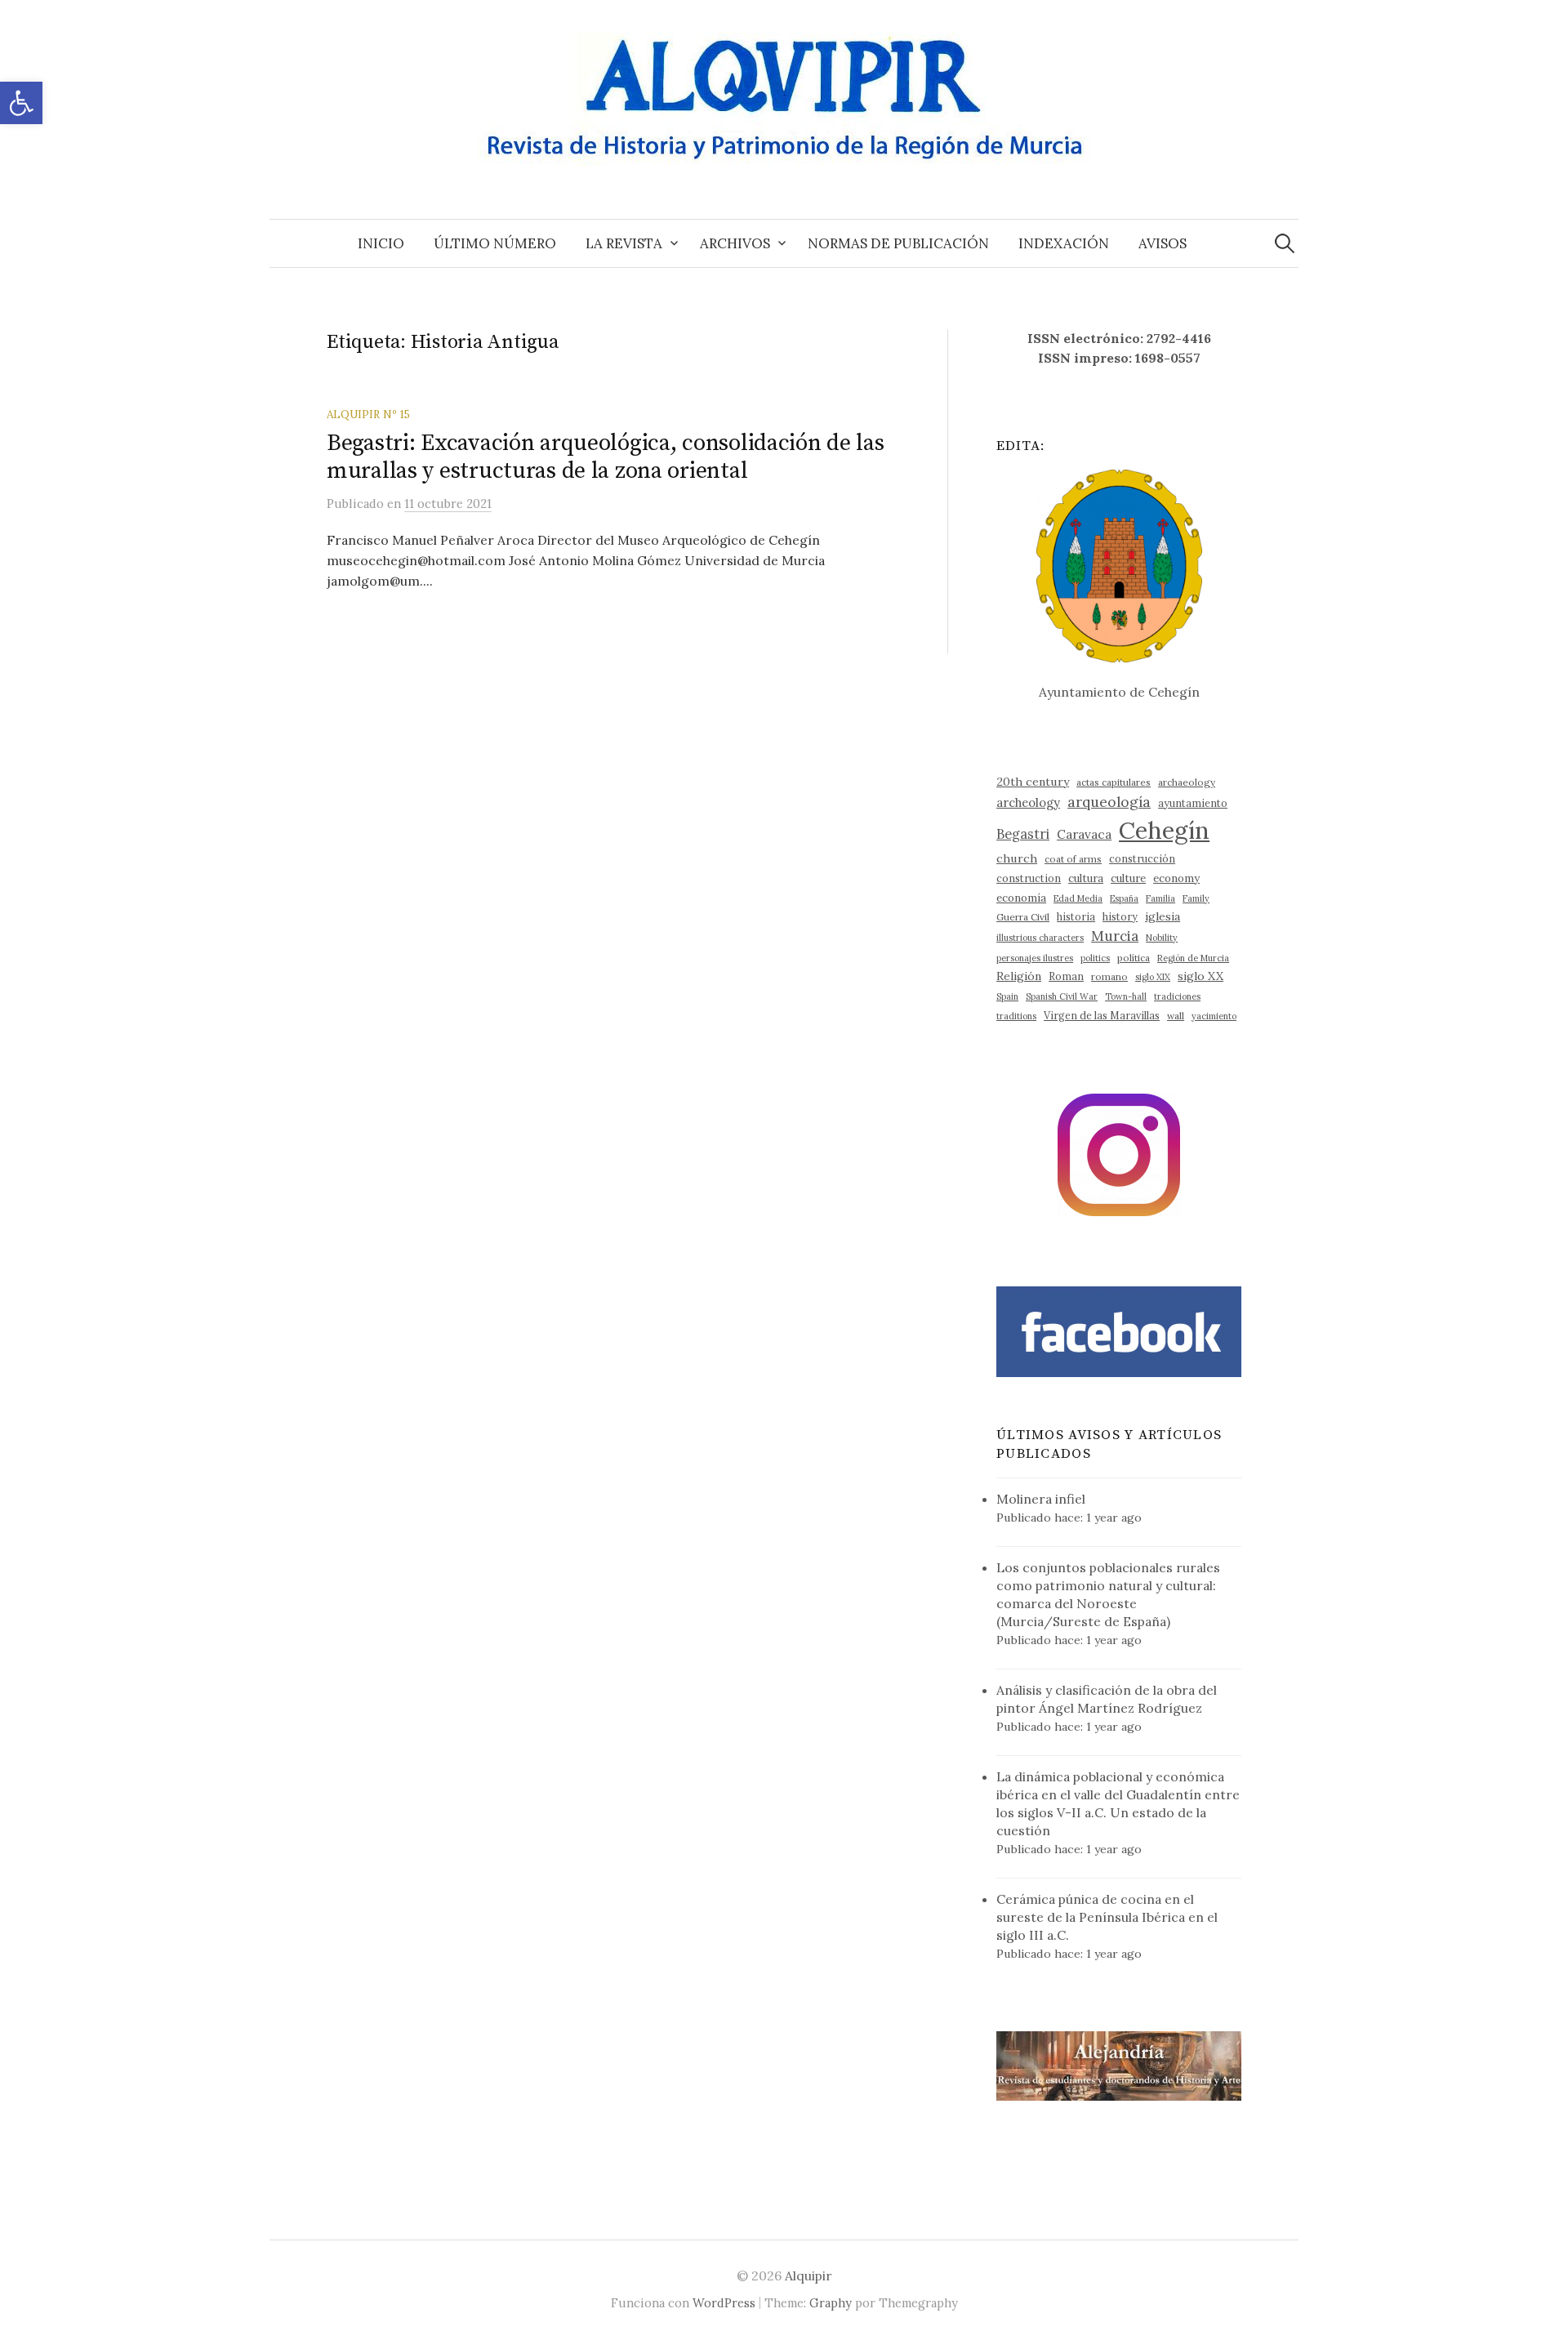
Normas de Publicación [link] (898, 243)
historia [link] (1076, 916)
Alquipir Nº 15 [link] (368, 414)
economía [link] (1021, 898)
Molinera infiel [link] (1041, 1499)
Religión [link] (1019, 976)
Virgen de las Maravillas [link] (1102, 1015)
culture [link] (1128, 878)
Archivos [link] (735, 243)
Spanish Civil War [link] (1062, 996)
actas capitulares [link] (1114, 782)
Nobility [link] (1162, 938)
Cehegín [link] (1164, 830)
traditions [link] (1016, 1016)
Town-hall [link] (1126, 996)
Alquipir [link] (808, 2275)
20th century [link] (1033, 782)
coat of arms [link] (1073, 859)
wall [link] (1176, 1016)
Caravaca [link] (1084, 834)
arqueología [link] (1109, 802)
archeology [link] (1028, 802)
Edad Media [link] (1078, 898)
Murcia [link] (1115, 936)
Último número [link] (495, 243)
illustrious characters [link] (1040, 938)
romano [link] (1109, 976)
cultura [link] (1086, 878)
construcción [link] (1142, 858)
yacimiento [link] (1214, 1016)
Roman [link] (1066, 976)
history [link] (1120, 916)
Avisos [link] (1163, 243)
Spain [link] (1007, 996)
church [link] (1017, 858)
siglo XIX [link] (1153, 977)
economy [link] (1176, 878)
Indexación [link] (1064, 243)
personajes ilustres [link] (1035, 958)
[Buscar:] (1285, 243)
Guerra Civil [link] (1023, 917)
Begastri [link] (1023, 833)
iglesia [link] (1163, 916)
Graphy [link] (831, 2303)
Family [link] (1196, 898)
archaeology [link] (1187, 782)
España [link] (1124, 898)
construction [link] (1029, 878)
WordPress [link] (724, 2303)
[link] (21, 103)
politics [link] (1095, 958)
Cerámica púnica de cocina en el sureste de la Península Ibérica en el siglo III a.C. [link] (1107, 1917)
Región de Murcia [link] (1193, 958)
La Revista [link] (624, 243)
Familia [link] (1160, 898)
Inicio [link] (381, 243)
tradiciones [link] (1177, 996)
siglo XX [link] (1200, 976)
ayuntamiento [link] (1193, 803)
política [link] (1134, 958)
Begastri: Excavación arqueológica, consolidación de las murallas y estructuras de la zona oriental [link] (606, 457)
